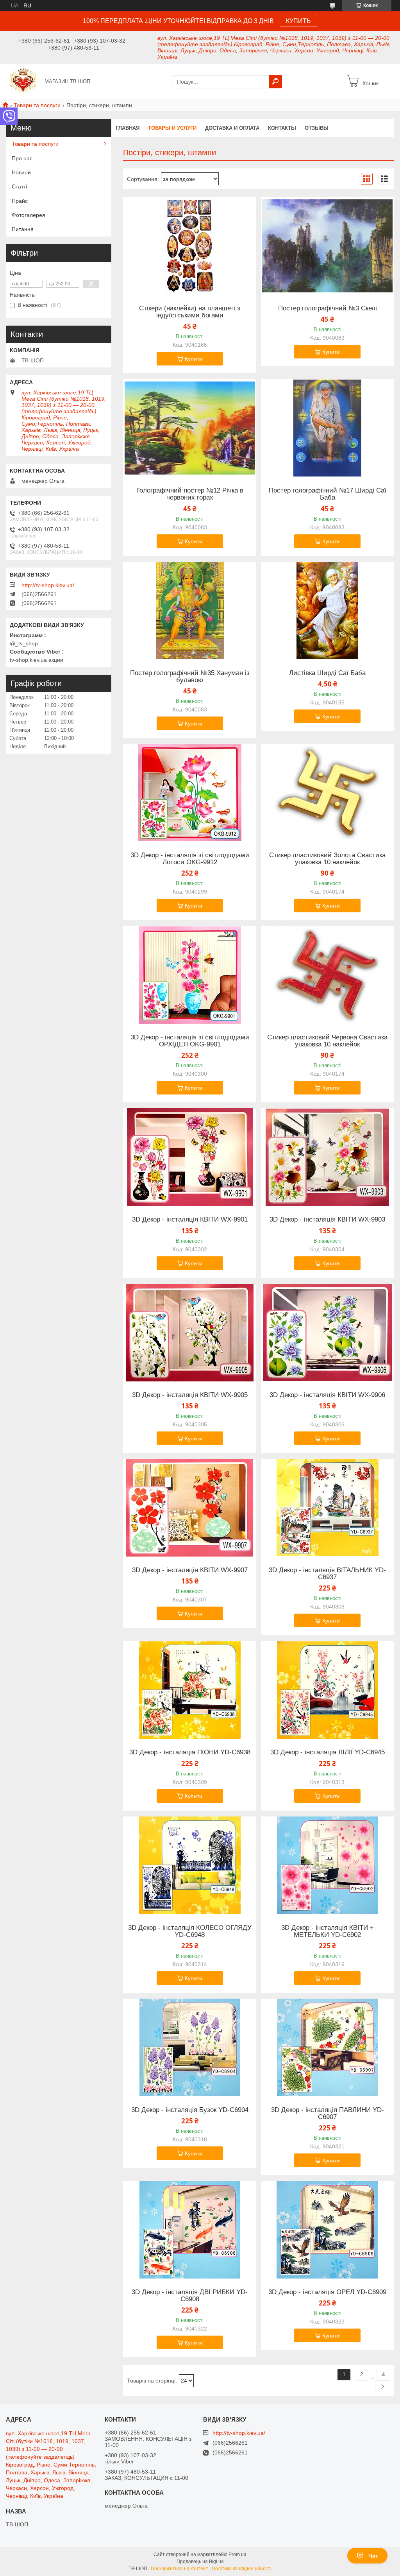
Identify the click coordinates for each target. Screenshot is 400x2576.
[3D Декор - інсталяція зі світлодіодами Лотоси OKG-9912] (190, 793)
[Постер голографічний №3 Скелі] (328, 246)
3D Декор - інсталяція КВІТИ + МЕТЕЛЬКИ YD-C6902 (328, 1931)
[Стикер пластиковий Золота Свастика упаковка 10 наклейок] (328, 793)
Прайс (20, 201)
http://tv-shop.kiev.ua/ (48, 585)
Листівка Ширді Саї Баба (327, 673)
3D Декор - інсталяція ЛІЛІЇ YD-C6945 (328, 1752)
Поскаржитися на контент (179, 2569)
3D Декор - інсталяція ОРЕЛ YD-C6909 (327, 2292)
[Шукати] (275, 82)
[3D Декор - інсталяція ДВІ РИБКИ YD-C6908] (190, 2230)
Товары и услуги (172, 128)
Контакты (282, 128)
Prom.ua (237, 2555)
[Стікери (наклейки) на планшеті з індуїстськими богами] (190, 246)
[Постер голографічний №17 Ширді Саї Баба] (328, 428)
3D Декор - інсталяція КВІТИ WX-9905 (190, 1395)
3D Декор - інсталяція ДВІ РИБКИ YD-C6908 (190, 2296)
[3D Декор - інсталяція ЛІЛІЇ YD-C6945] (328, 1690)
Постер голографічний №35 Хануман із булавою (190, 677)
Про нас (22, 158)
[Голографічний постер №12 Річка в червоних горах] (190, 428)
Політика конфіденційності (242, 2569)
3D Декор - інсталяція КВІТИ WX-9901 (190, 1220)
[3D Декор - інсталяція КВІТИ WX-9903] (328, 1157)
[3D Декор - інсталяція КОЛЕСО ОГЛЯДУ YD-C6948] (190, 1865)
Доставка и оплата (232, 128)
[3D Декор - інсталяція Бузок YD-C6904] (190, 2048)
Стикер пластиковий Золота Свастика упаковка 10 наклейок (327, 859)
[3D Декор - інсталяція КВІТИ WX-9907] (190, 1508)
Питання (23, 229)
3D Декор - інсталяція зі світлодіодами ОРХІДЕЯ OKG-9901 (190, 1041)
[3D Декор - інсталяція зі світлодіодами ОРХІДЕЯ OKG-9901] (190, 975)
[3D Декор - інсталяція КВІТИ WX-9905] (190, 1333)
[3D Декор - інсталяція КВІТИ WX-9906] (328, 1333)
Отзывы (317, 128)
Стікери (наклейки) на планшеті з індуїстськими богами (190, 312)
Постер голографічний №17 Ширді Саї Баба (328, 494)
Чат (373, 2556)
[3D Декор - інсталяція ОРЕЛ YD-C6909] (328, 2230)
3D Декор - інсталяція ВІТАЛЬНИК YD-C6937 (327, 1574)
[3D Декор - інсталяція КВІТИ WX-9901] (190, 1157)
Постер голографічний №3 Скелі (328, 308)
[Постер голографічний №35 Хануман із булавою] (190, 611)
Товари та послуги (37, 105)
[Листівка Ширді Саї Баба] (328, 611)
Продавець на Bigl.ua (200, 2562)
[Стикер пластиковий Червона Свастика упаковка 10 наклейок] (328, 975)
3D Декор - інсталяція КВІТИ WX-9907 (190, 1570)
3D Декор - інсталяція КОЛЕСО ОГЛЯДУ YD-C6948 (190, 1931)
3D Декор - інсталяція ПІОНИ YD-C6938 (190, 1752)
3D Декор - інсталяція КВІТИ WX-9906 (327, 1395)
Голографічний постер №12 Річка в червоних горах (190, 494)
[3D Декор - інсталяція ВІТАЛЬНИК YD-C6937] (328, 1508)
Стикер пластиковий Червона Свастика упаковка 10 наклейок (327, 1041)
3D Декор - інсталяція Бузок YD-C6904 (190, 2110)
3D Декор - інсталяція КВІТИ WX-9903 (327, 1220)
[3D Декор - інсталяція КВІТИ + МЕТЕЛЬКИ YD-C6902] (328, 1865)
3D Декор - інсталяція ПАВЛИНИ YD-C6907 (328, 2114)
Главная (128, 128)
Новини (21, 172)
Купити (194, 359)
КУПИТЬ (298, 21)
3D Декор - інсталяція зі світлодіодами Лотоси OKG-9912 (190, 859)
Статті (19, 186)
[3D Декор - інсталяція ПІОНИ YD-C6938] (190, 1690)
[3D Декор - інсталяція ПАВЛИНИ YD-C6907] (328, 2048)
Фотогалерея (29, 215)
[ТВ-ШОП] (23, 81)
